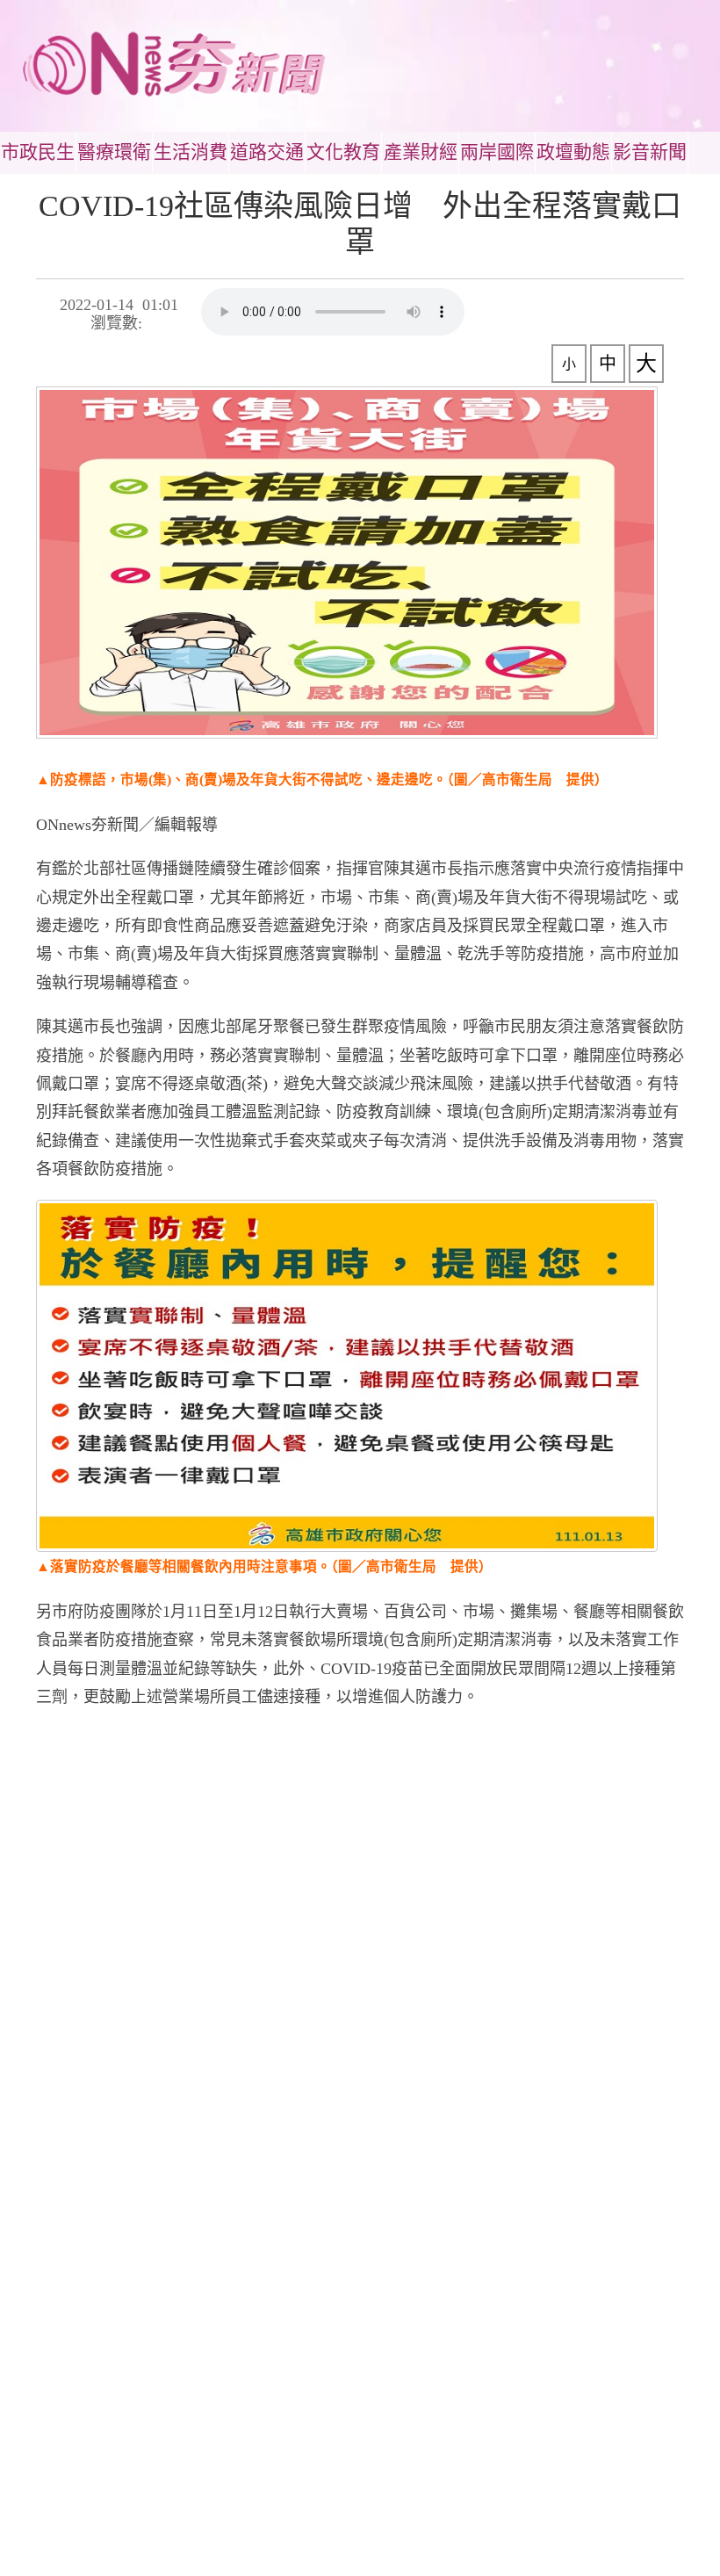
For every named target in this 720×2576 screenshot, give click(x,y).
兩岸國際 (497, 152)
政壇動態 (573, 152)
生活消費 (191, 152)
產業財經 (421, 152)
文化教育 (343, 152)
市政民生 (38, 152)
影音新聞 (650, 152)
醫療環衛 (114, 152)
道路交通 (267, 152)
